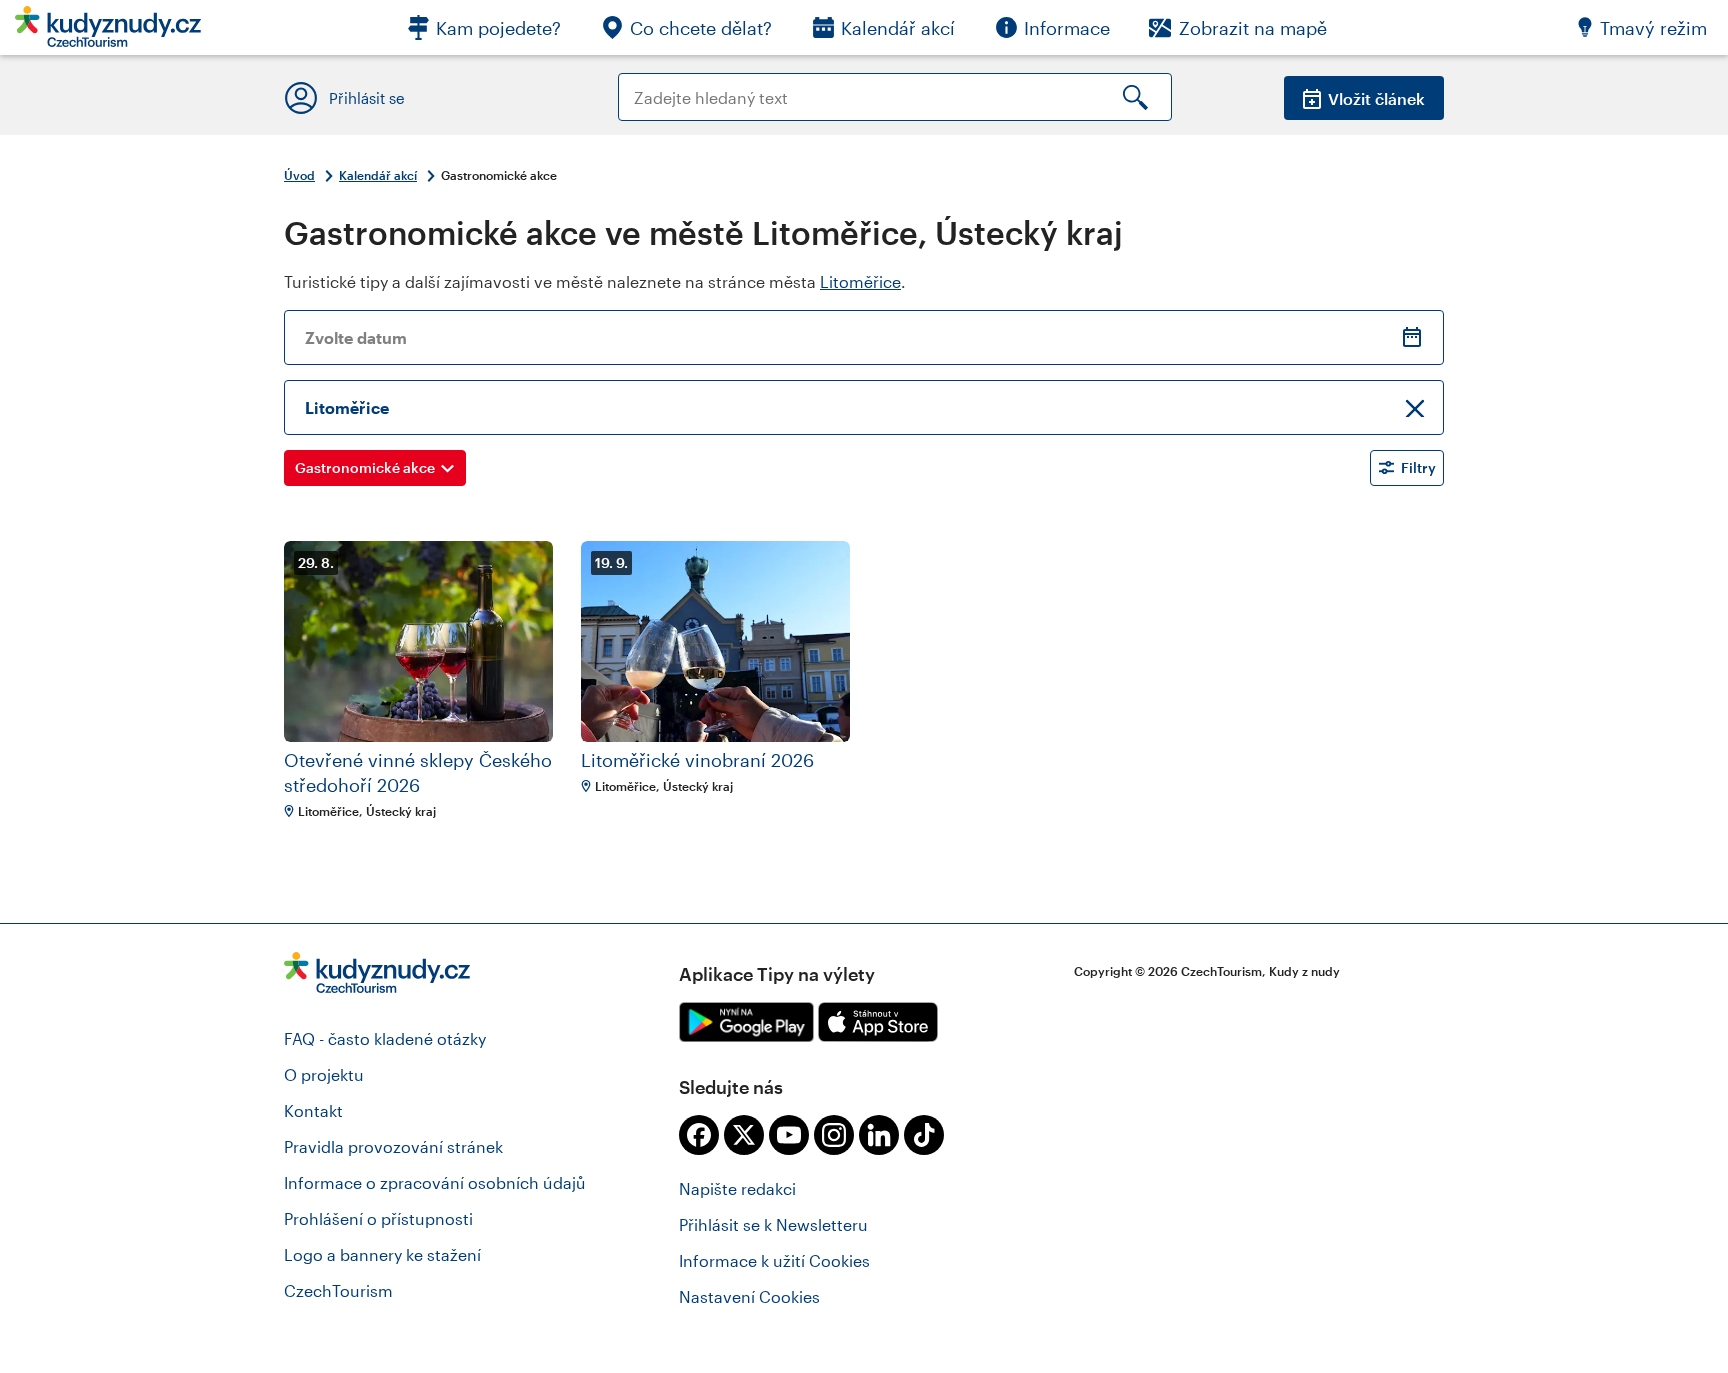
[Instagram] (834, 1135)
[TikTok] (924, 1135)
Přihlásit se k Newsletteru (773, 1224)
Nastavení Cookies (749, 1296)
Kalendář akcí (378, 175)
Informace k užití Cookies (774, 1260)
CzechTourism (338, 1290)
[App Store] (878, 1022)
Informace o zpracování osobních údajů (435, 1182)
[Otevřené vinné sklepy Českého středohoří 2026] (418, 642)
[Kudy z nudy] (108, 32)
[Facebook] (699, 1135)
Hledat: (645, 82)
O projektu (324, 1074)
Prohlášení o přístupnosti (378, 1218)
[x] (744, 1135)
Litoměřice (860, 281)
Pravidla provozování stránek (393, 1146)
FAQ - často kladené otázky (385, 1038)
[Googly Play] (746, 1022)
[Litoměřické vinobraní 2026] (715, 642)
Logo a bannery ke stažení (382, 1254)
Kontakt (313, 1110)
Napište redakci (737, 1188)
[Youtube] (789, 1135)
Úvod (299, 175)
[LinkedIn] (879, 1135)
